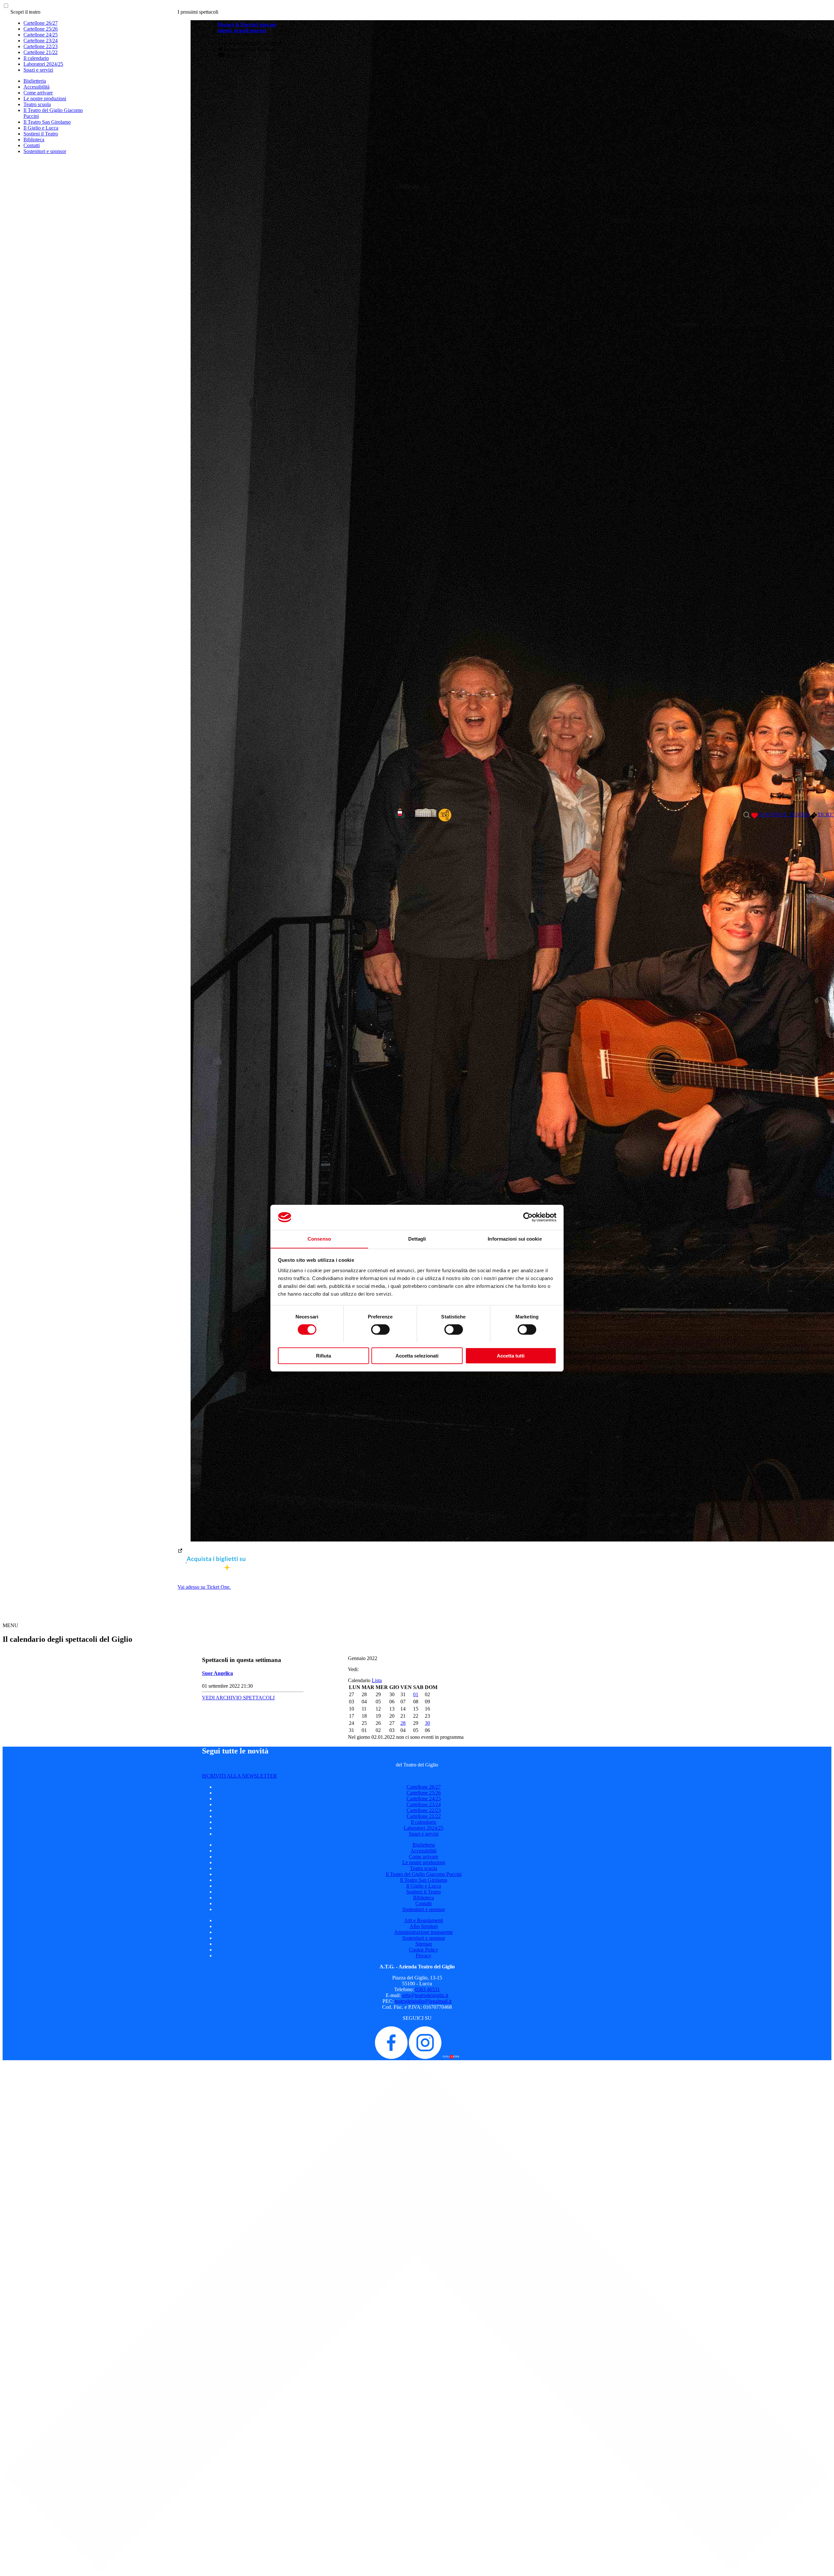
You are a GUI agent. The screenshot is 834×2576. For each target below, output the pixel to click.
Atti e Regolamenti (424, 1920)
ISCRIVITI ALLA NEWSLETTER (239, 1776)
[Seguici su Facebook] (392, 2057)
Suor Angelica (217, 1673)
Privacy (424, 1956)
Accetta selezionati (417, 1355)
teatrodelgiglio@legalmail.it (423, 2001)
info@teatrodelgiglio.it (425, 1995)
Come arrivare (38, 93)
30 (427, 1723)
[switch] (380, 1330)
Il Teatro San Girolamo (47, 122)
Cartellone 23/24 (41, 41)
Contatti (32, 145)
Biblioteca (34, 140)
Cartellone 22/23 (41, 46)
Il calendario (36, 58)
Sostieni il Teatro (41, 134)
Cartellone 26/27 (41, 23)
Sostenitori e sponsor (45, 151)
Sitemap (424, 1944)
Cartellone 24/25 (41, 35)
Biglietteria (35, 81)
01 (416, 1694)
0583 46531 (427, 1989)
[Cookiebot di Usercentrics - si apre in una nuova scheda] (528, 1217)
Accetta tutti (511, 1355)
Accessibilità (36, 87)
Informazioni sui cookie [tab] (515, 1239)
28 (403, 1723)
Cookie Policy (424, 1950)
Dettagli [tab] (417, 1239)
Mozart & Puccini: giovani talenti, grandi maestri (247, 28)
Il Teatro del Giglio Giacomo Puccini (424, 1874)
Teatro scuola (37, 104)
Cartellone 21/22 (41, 52)
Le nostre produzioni (45, 99)
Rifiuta (324, 1355)
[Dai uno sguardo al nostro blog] (451, 2057)
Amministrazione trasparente (424, 1932)
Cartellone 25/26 (41, 29)
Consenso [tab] (319, 1239)
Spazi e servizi (38, 70)
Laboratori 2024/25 (43, 64)
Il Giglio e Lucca (41, 128)
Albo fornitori (424, 1926)
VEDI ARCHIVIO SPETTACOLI (238, 1698)
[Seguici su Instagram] (426, 2057)
